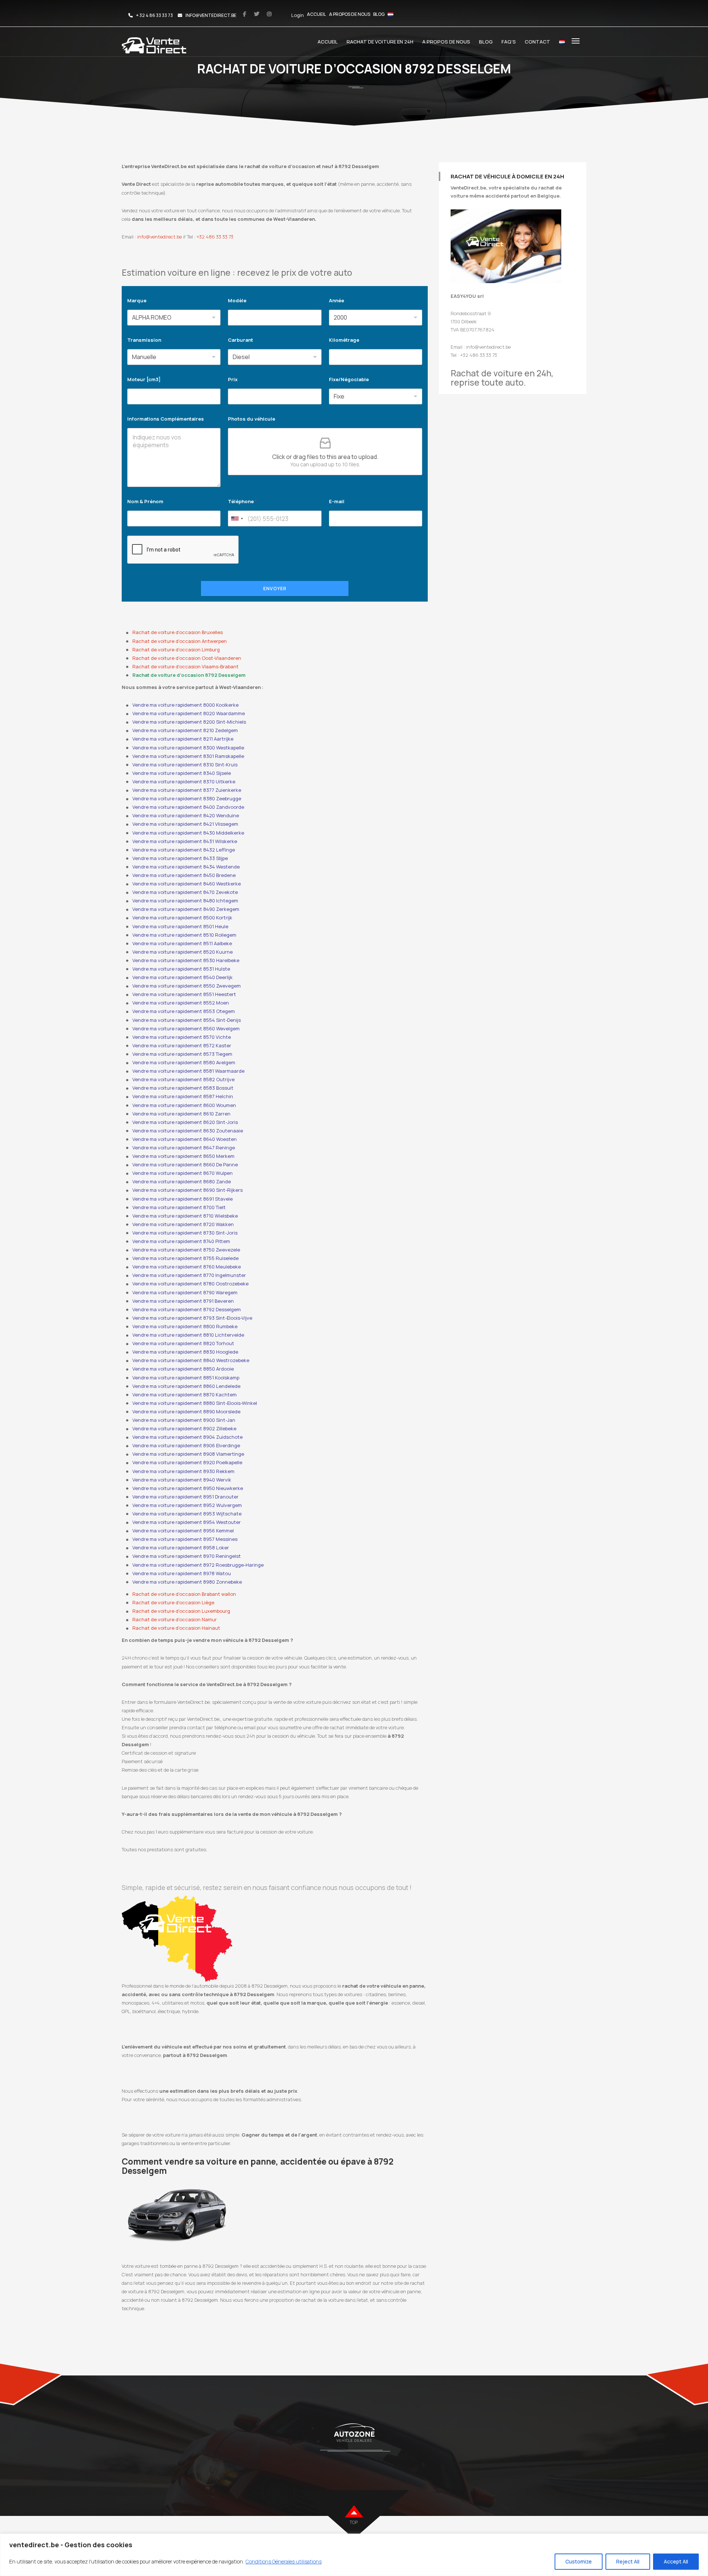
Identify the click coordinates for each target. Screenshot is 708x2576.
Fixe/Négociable (349, 379)
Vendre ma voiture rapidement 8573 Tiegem (182, 1054)
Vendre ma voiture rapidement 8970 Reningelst (187, 1556)
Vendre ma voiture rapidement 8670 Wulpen (183, 1173)
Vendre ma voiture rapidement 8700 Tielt (179, 1207)
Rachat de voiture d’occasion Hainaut (176, 1628)
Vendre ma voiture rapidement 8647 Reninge (184, 1148)
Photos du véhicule (251, 419)
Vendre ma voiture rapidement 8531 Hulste (181, 969)
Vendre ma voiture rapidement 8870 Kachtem (185, 1395)
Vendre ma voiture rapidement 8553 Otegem (184, 1011)
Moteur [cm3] (144, 379)
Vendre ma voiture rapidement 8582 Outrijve (183, 1079)
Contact (537, 42)
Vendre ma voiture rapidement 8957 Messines (185, 1539)
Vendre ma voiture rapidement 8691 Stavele (183, 1199)
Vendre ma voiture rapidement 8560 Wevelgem (186, 1028)
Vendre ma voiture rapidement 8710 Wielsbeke (185, 1216)
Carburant (240, 340)
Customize (579, 2561)
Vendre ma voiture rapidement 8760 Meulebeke (187, 1267)
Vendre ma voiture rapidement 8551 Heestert (184, 994)
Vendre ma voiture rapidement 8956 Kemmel (183, 1531)
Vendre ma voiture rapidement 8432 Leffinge (184, 850)
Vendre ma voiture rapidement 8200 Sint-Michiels (189, 722)
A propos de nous (350, 14)
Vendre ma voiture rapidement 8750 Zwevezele (186, 1250)
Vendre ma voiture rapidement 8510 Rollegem (184, 935)
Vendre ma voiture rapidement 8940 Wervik (182, 1480)
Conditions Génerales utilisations (284, 2561)
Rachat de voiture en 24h (380, 42)
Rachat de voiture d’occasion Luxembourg (181, 1611)
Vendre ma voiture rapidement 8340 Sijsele (182, 773)
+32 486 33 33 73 (215, 237)
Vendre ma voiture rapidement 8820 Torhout (183, 1343)
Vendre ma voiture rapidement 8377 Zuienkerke (187, 790)
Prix (233, 379)
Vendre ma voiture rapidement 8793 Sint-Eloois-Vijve (192, 1318)
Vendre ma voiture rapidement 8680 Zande (182, 1181)
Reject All (628, 2561)
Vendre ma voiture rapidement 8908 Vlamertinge (188, 1454)
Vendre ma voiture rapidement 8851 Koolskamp (186, 1378)
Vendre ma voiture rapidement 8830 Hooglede (185, 1352)
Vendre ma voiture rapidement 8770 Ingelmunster (189, 1275)
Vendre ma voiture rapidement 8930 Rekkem (183, 1471)
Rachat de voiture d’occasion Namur (175, 1619)
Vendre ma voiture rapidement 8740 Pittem (181, 1241)
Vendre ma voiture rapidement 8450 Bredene (184, 875)
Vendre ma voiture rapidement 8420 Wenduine (186, 815)
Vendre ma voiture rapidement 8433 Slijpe (180, 858)
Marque (137, 300)
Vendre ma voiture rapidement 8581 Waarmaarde (188, 1071)
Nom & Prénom (145, 501)
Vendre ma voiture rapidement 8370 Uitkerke (184, 781)
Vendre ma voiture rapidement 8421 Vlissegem (185, 824)
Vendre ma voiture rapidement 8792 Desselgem (187, 1309)
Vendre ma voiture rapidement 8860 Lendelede (186, 1386)
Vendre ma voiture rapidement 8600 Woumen (184, 1105)
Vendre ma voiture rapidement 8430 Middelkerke (188, 833)
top (354, 2522)
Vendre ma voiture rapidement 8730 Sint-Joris (185, 1233)
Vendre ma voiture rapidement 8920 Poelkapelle (187, 1462)
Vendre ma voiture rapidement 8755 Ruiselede (185, 1258)
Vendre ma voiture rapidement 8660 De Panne (185, 1165)
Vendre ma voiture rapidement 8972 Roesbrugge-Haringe (198, 1565)
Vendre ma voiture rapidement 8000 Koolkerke (185, 705)
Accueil (316, 14)
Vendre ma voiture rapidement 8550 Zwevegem (187, 986)
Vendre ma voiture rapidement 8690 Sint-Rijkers (188, 1190)
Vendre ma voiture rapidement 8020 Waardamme (189, 713)
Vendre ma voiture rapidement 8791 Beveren (183, 1301)
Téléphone (242, 501)
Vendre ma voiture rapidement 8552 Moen (181, 1003)
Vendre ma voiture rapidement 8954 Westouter (187, 1522)
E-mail (337, 501)
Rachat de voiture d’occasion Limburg (176, 650)
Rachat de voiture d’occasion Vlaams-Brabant (185, 666)
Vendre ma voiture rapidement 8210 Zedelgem (185, 730)
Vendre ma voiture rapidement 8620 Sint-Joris (185, 1122)
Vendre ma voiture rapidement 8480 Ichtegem (185, 901)
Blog (379, 14)
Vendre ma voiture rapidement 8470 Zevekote (185, 892)
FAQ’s (509, 42)
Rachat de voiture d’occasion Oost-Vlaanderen (187, 658)
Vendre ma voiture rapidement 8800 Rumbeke (185, 1326)
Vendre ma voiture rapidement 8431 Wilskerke (185, 841)
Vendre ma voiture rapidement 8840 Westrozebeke (191, 1360)
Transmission (144, 340)
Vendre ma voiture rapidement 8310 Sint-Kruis (185, 765)
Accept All (676, 2561)
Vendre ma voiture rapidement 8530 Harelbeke (186, 960)
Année (336, 300)
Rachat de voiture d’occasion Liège (173, 1602)
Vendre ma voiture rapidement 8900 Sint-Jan (184, 1420)
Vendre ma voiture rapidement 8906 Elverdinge (186, 1445)
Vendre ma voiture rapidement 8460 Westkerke (187, 884)
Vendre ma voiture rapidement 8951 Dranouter (185, 1497)
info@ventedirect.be (159, 237)
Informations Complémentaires (166, 419)
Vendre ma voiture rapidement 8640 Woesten (185, 1139)
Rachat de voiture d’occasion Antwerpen (180, 641)
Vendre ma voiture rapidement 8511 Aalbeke (182, 943)
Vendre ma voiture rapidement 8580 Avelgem (184, 1062)
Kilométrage (344, 340)
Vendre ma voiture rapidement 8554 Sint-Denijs (187, 1020)
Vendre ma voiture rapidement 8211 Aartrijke (183, 739)
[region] (354, 2555)
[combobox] (237, 518)
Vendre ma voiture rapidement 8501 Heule (180, 926)
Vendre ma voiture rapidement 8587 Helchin (183, 1096)
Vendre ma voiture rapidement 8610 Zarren (181, 1114)
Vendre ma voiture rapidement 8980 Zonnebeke (187, 1582)
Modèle (237, 300)
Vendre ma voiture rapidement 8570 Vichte (182, 1037)
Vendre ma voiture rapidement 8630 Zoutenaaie (188, 1131)
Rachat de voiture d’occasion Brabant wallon (184, 1594)
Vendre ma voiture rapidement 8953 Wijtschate (187, 1514)
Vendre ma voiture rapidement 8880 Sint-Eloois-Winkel (195, 1403)
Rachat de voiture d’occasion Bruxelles (178, 632)
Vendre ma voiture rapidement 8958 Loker (181, 1548)
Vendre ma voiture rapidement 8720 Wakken (183, 1224)
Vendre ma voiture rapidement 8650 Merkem (183, 1156)
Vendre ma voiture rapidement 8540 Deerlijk (183, 977)
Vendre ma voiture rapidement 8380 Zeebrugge (187, 798)
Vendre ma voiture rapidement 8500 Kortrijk (182, 918)
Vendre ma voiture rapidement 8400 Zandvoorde (188, 807)
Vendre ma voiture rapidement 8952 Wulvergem (187, 1505)
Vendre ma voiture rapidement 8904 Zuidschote (188, 1437)
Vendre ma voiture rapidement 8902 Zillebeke (184, 1428)
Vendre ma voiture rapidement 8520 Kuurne (183, 952)
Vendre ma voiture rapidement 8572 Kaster (182, 1045)
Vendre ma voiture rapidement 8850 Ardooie (183, 1369)
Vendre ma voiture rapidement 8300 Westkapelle (188, 748)
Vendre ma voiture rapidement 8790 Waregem (185, 1292)
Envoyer (275, 589)
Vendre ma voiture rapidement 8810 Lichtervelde (188, 1335)
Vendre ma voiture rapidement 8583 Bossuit (183, 1088)
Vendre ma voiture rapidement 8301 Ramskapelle (188, 756)
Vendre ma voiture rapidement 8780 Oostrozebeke (190, 1284)
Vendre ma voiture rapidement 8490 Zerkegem (186, 909)
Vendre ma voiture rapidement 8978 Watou (182, 1573)
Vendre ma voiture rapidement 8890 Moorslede (186, 1411)
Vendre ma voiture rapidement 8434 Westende (186, 867)
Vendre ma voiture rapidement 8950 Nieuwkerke (188, 1488)
